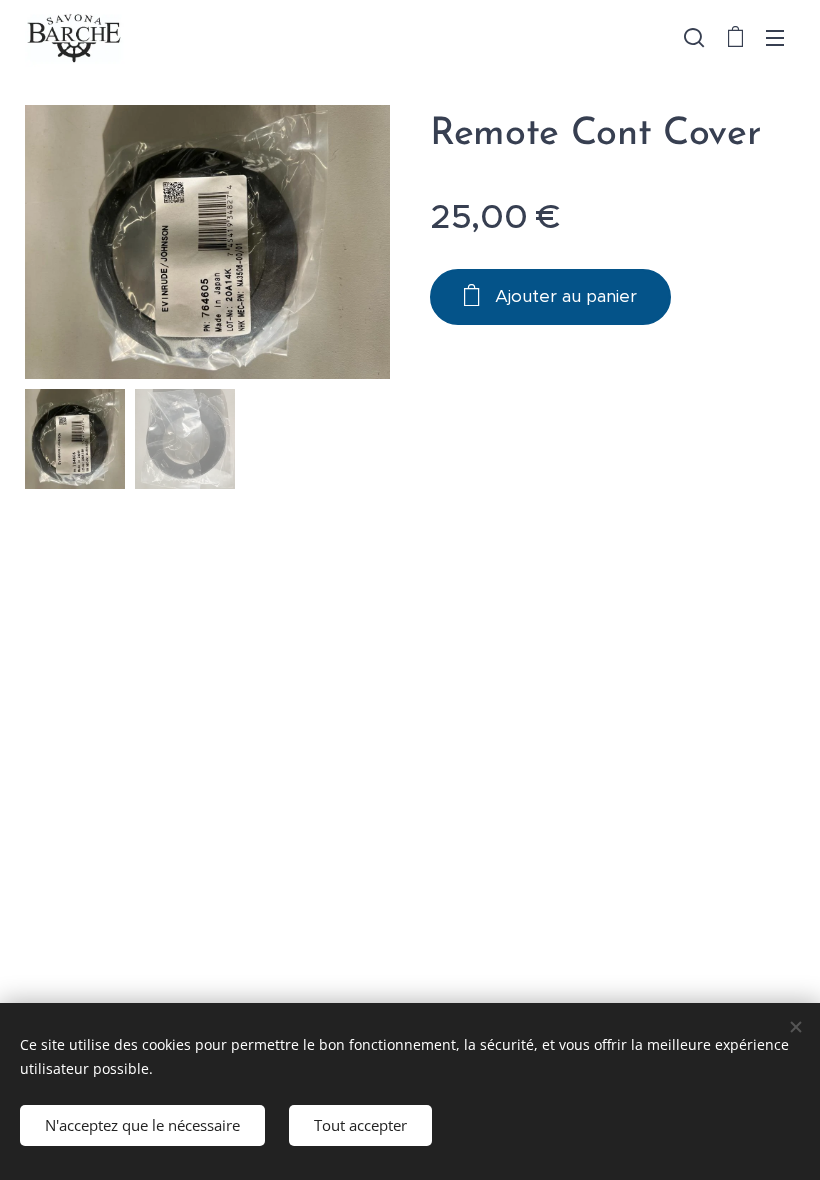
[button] (694, 37)
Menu (775, 37)
